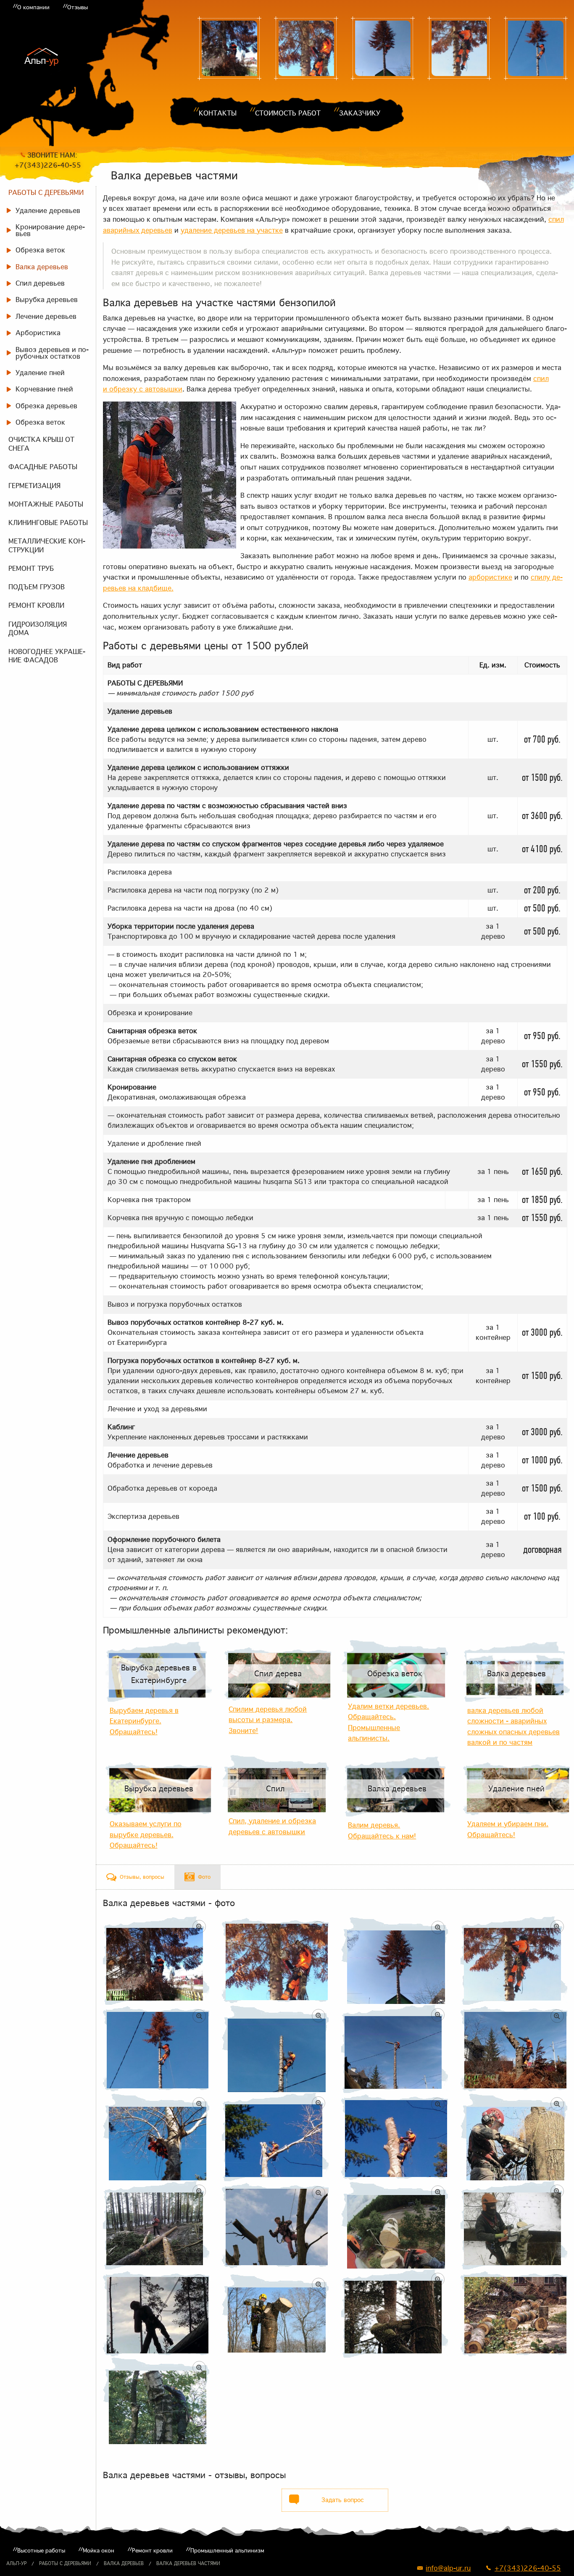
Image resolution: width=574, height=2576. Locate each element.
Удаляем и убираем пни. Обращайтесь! (508, 1829)
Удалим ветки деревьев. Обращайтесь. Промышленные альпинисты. (388, 1722)
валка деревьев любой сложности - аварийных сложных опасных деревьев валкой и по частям (513, 1727)
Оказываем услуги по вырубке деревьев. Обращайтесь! (146, 1834)
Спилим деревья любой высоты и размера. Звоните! (268, 1720)
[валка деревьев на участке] (306, 48)
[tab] (135, 1877)
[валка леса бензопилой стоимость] (459, 48)
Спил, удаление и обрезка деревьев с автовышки (272, 1826)
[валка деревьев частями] (229, 48)
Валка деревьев (124, 2563)
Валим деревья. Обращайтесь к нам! (382, 1830)
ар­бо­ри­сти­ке (490, 577)
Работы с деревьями (65, 2563)
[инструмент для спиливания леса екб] (536, 48)
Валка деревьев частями (188, 2563)
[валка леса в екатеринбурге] (383, 48)
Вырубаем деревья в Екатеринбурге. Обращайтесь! (144, 1721)
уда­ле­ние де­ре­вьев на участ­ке (232, 230)
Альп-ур (16, 2563)
